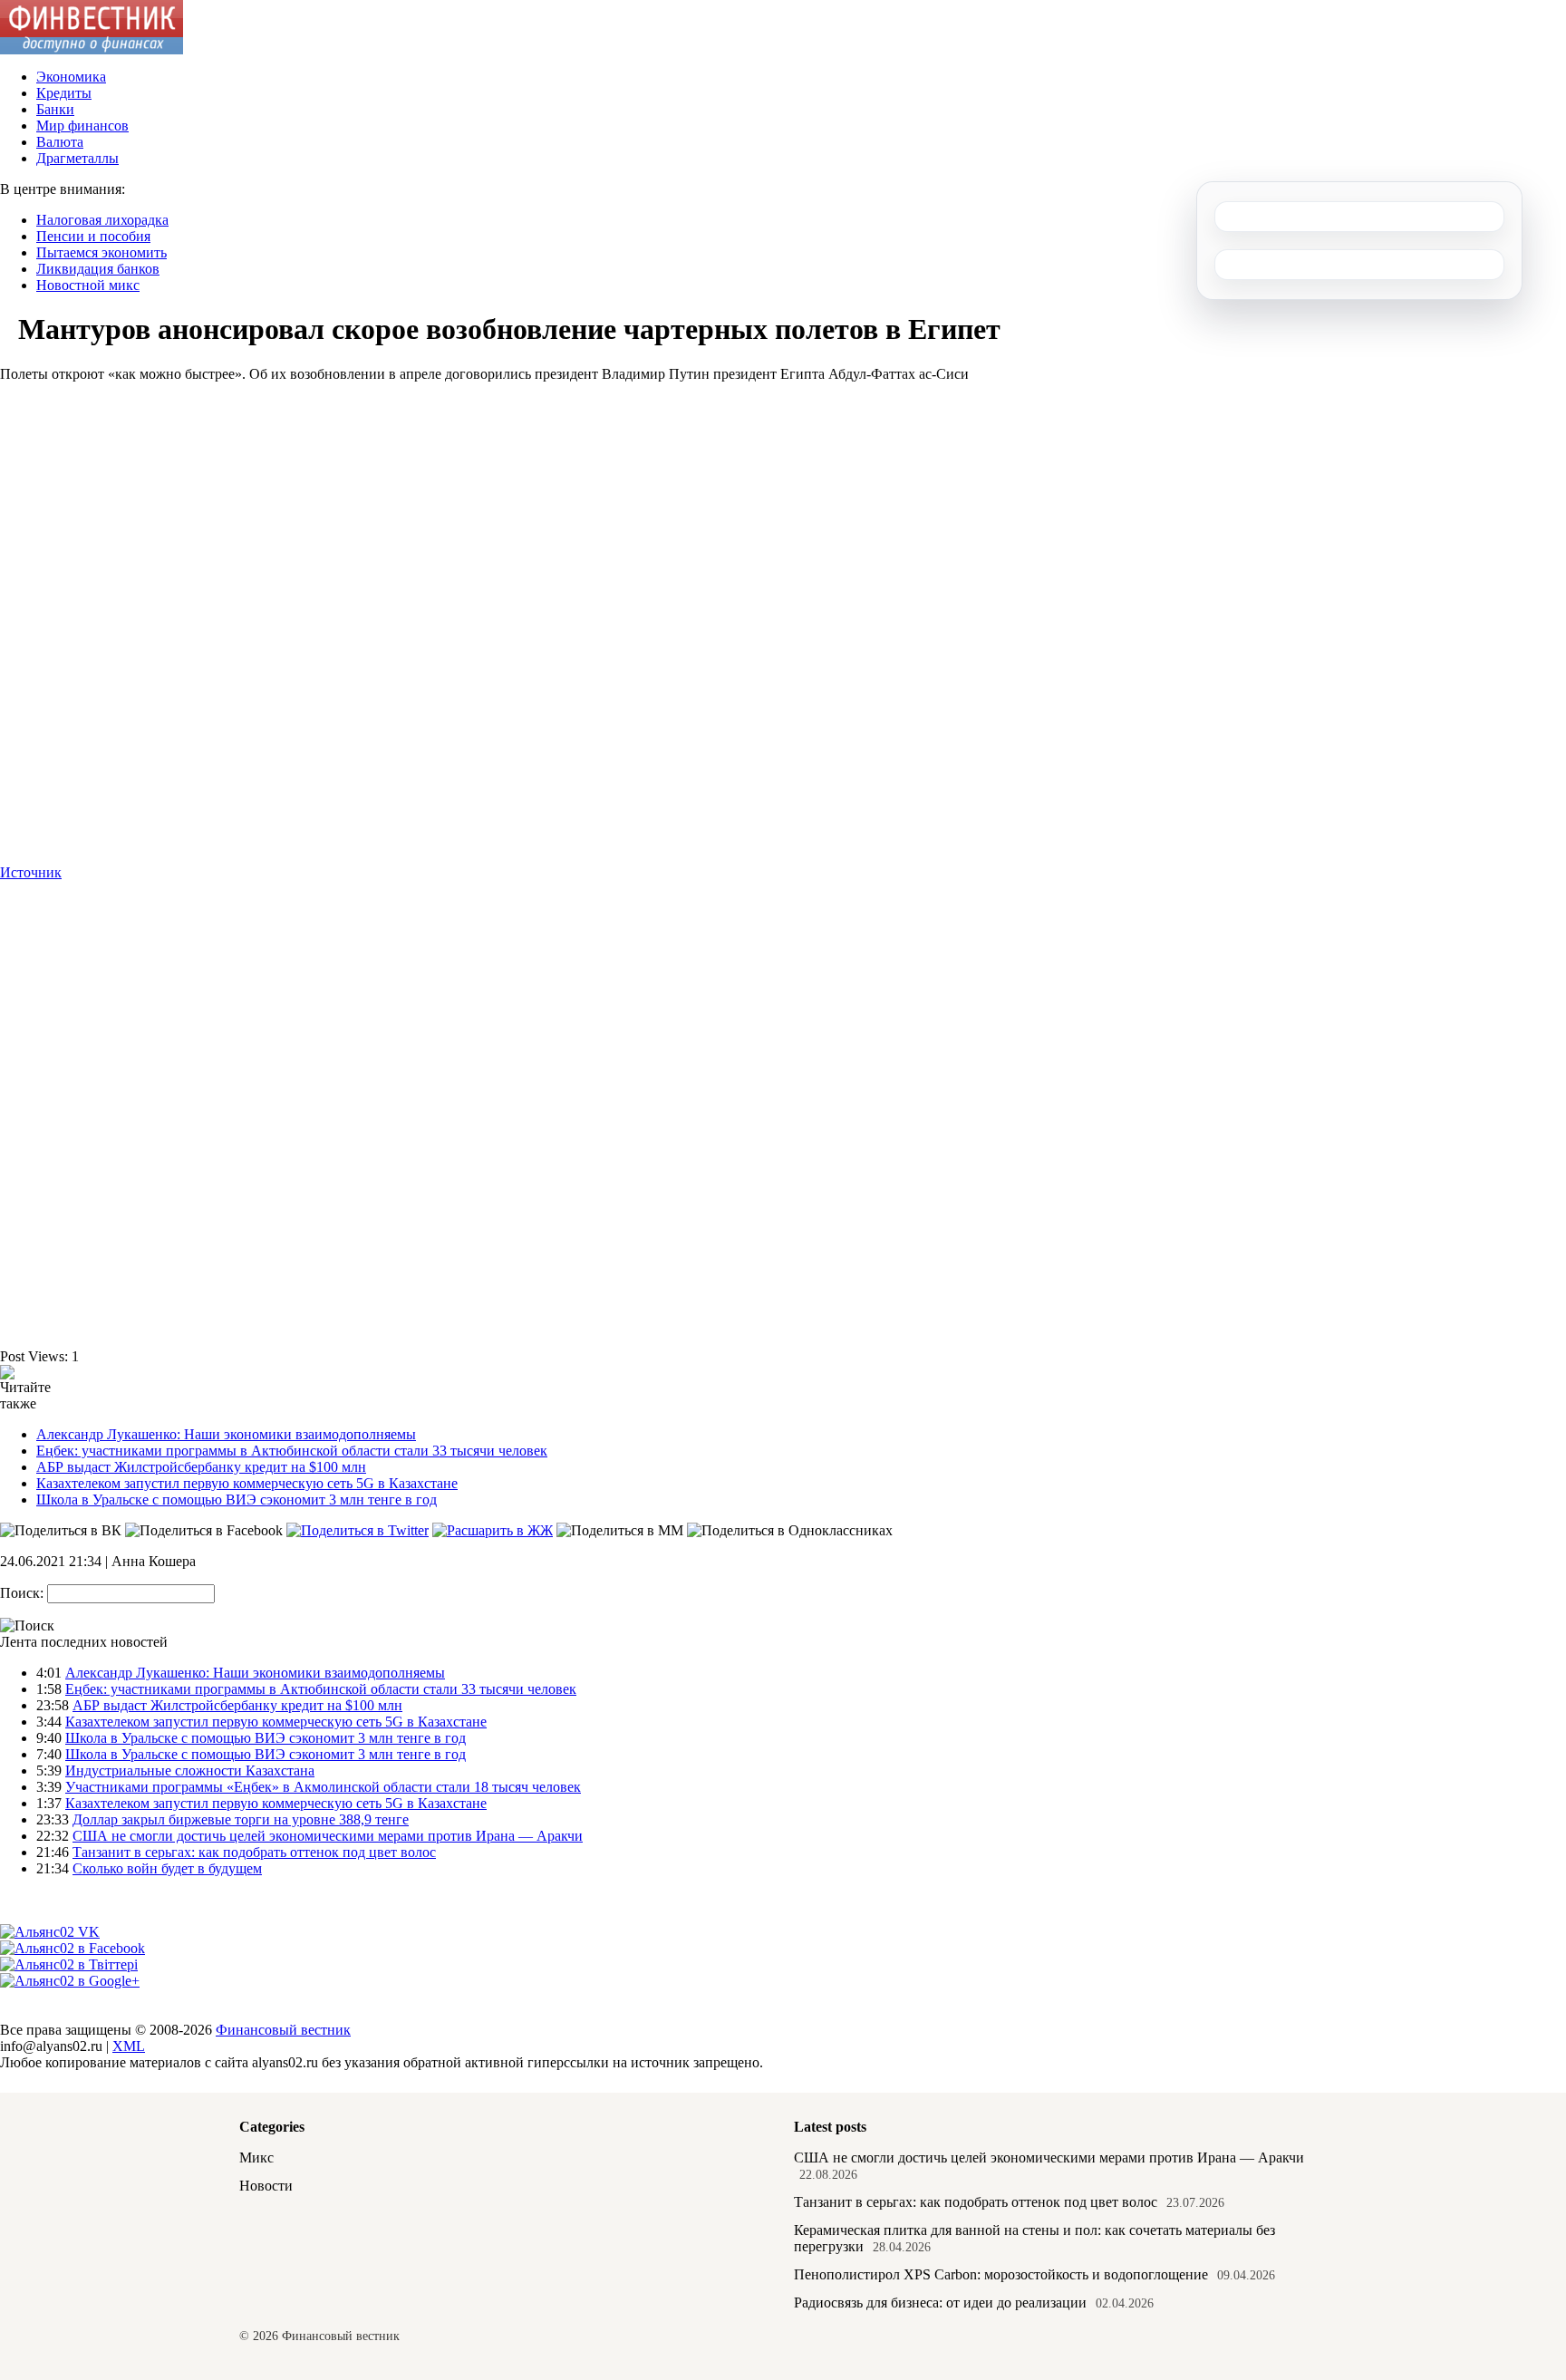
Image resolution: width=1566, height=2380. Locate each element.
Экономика (71, 77)
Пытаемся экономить (101, 252)
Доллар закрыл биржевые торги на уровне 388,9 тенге (241, 1819)
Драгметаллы (77, 158)
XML (129, 2046)
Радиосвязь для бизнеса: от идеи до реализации (940, 2303)
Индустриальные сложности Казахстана (190, 1770)
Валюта (60, 142)
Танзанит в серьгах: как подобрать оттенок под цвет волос (254, 1852)
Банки (55, 109)
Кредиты (64, 93)
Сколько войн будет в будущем (167, 1868)
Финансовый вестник (283, 2030)
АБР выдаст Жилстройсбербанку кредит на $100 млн (201, 1467)
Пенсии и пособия (93, 236)
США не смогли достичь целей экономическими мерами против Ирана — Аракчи (328, 1836)
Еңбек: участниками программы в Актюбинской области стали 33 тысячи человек (292, 1451)
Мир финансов (82, 126)
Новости (266, 2186)
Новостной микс (88, 285)
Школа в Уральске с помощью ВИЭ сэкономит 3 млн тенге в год (237, 1500)
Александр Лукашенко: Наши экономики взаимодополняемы (226, 1434)
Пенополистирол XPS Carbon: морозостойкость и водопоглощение (1001, 2274)
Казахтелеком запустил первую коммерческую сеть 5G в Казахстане (247, 1483)
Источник (31, 872)
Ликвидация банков (98, 269)
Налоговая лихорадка (102, 220)
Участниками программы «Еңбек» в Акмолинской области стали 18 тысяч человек (323, 1787)
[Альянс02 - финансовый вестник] (92, 49)
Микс (256, 2157)
